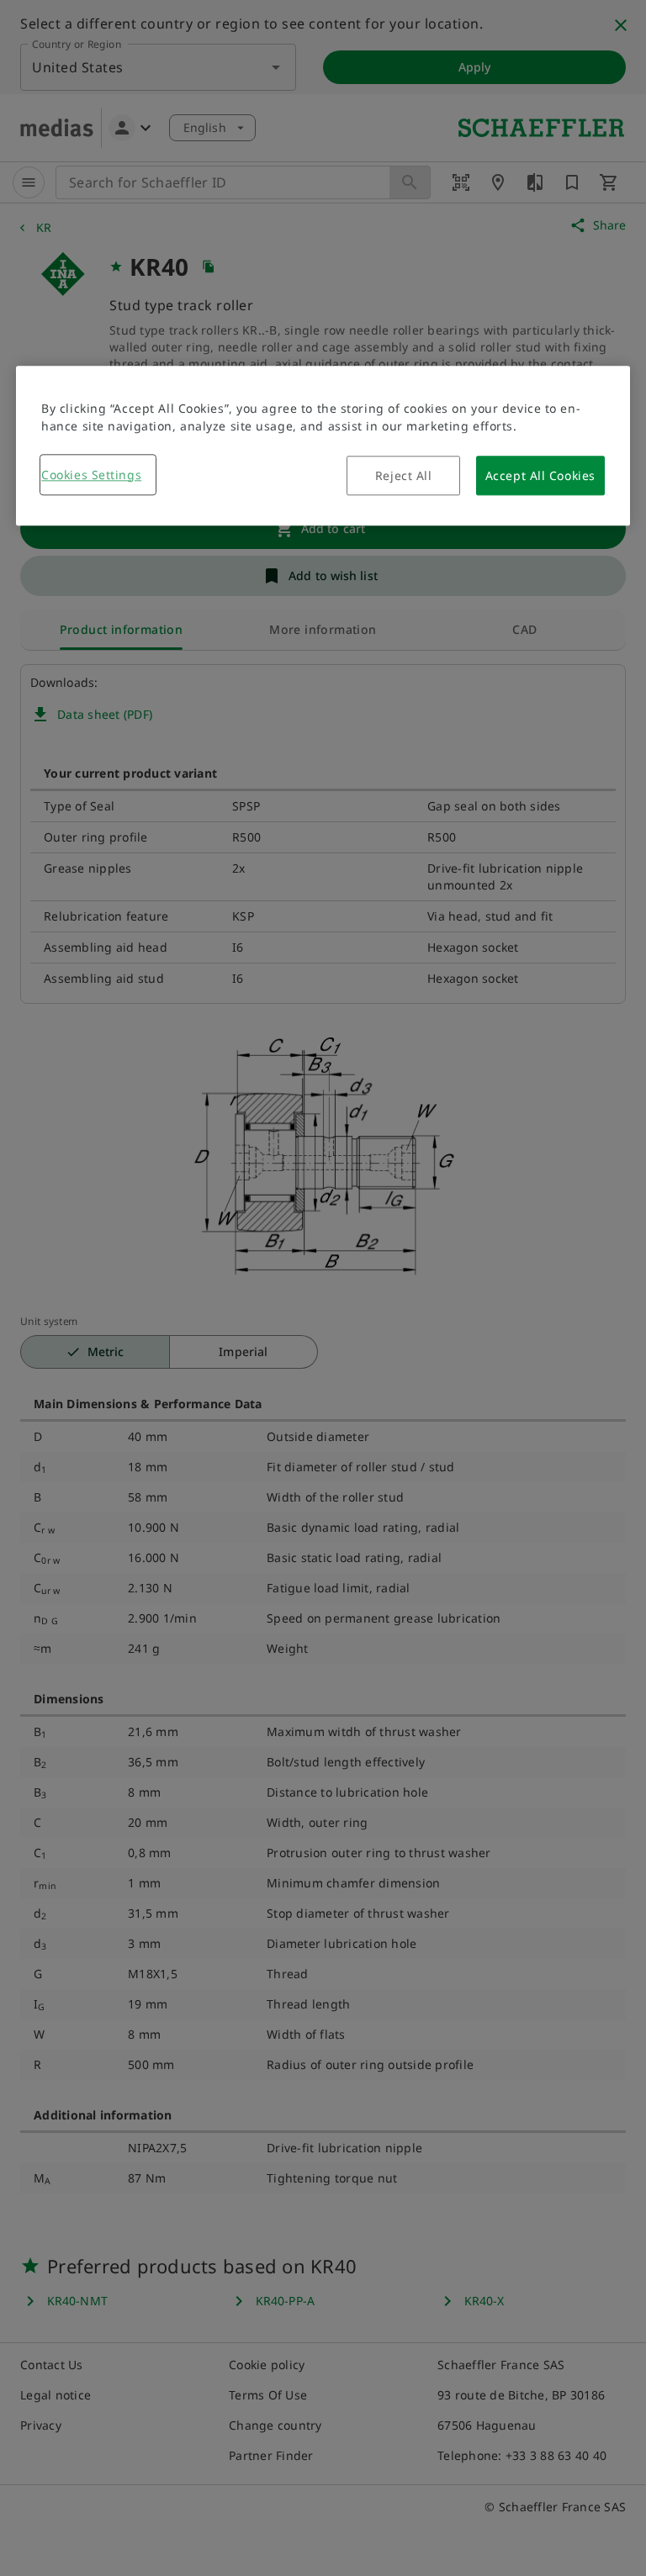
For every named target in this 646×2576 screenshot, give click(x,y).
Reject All (404, 475)
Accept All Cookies (540, 475)
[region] (323, 446)
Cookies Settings (91, 475)
